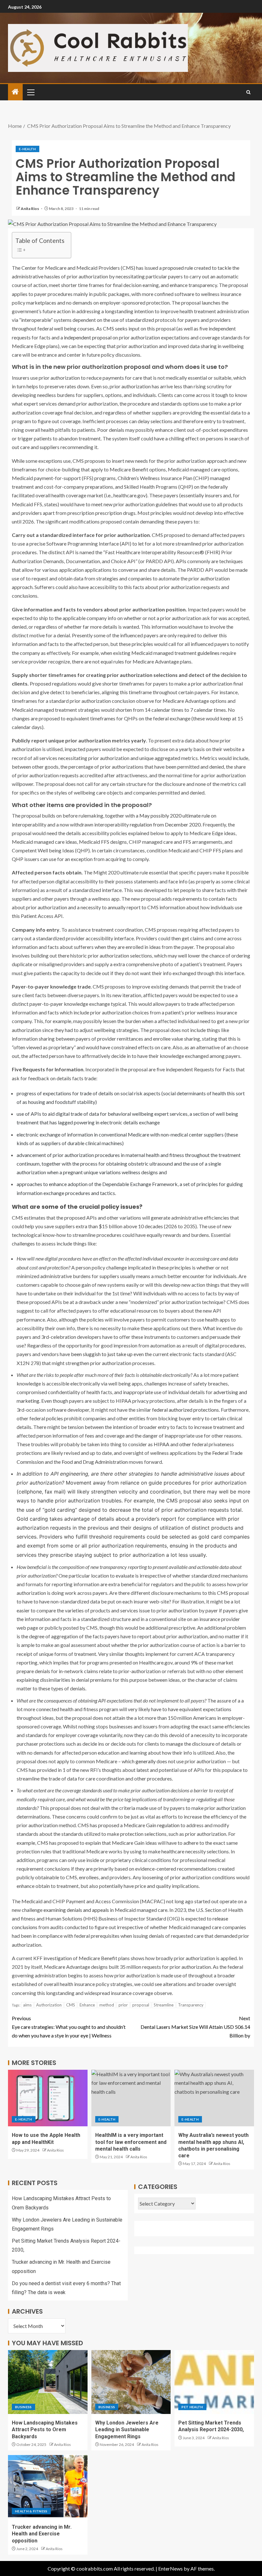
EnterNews (170, 2568)
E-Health (27, 149)
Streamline (164, 2005)
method (107, 2005)
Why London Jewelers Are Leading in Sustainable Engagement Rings (127, 2430)
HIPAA (162, 1444)
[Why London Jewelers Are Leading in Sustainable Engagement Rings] (131, 2382)
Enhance (87, 2005)
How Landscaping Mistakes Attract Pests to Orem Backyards (45, 2430)
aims (27, 2005)
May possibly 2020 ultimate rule (175, 815)
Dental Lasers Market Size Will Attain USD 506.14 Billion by (195, 2027)
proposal (141, 2005)
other (185, 1444)
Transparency (191, 2005)
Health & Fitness (31, 2511)
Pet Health (192, 2407)
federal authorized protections (185, 1410)
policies (54, 1418)
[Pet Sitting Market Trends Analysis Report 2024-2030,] (214, 2382)
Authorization (49, 2005)
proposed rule (178, 268)
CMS (71, 2005)
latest (143, 1770)
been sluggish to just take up (102, 1354)
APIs (181, 561)
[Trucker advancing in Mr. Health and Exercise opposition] (48, 2486)
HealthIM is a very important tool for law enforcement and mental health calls (131, 2142)
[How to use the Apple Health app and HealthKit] (48, 2098)
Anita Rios (30, 209)
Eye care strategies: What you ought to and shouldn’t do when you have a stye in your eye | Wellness (69, 2027)
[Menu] (30, 92)
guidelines (208, 653)
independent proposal (88, 337)
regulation (168, 1825)
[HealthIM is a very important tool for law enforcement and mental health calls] (131, 2098)
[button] (30, 92)
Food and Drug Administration (95, 1462)
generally (146, 1761)
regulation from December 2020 (165, 824)
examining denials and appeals (76, 1910)
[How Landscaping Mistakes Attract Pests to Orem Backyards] (48, 2382)
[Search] (248, 92)
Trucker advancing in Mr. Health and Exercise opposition (42, 2534)
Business (23, 2407)
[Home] (15, 92)
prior (123, 2005)
